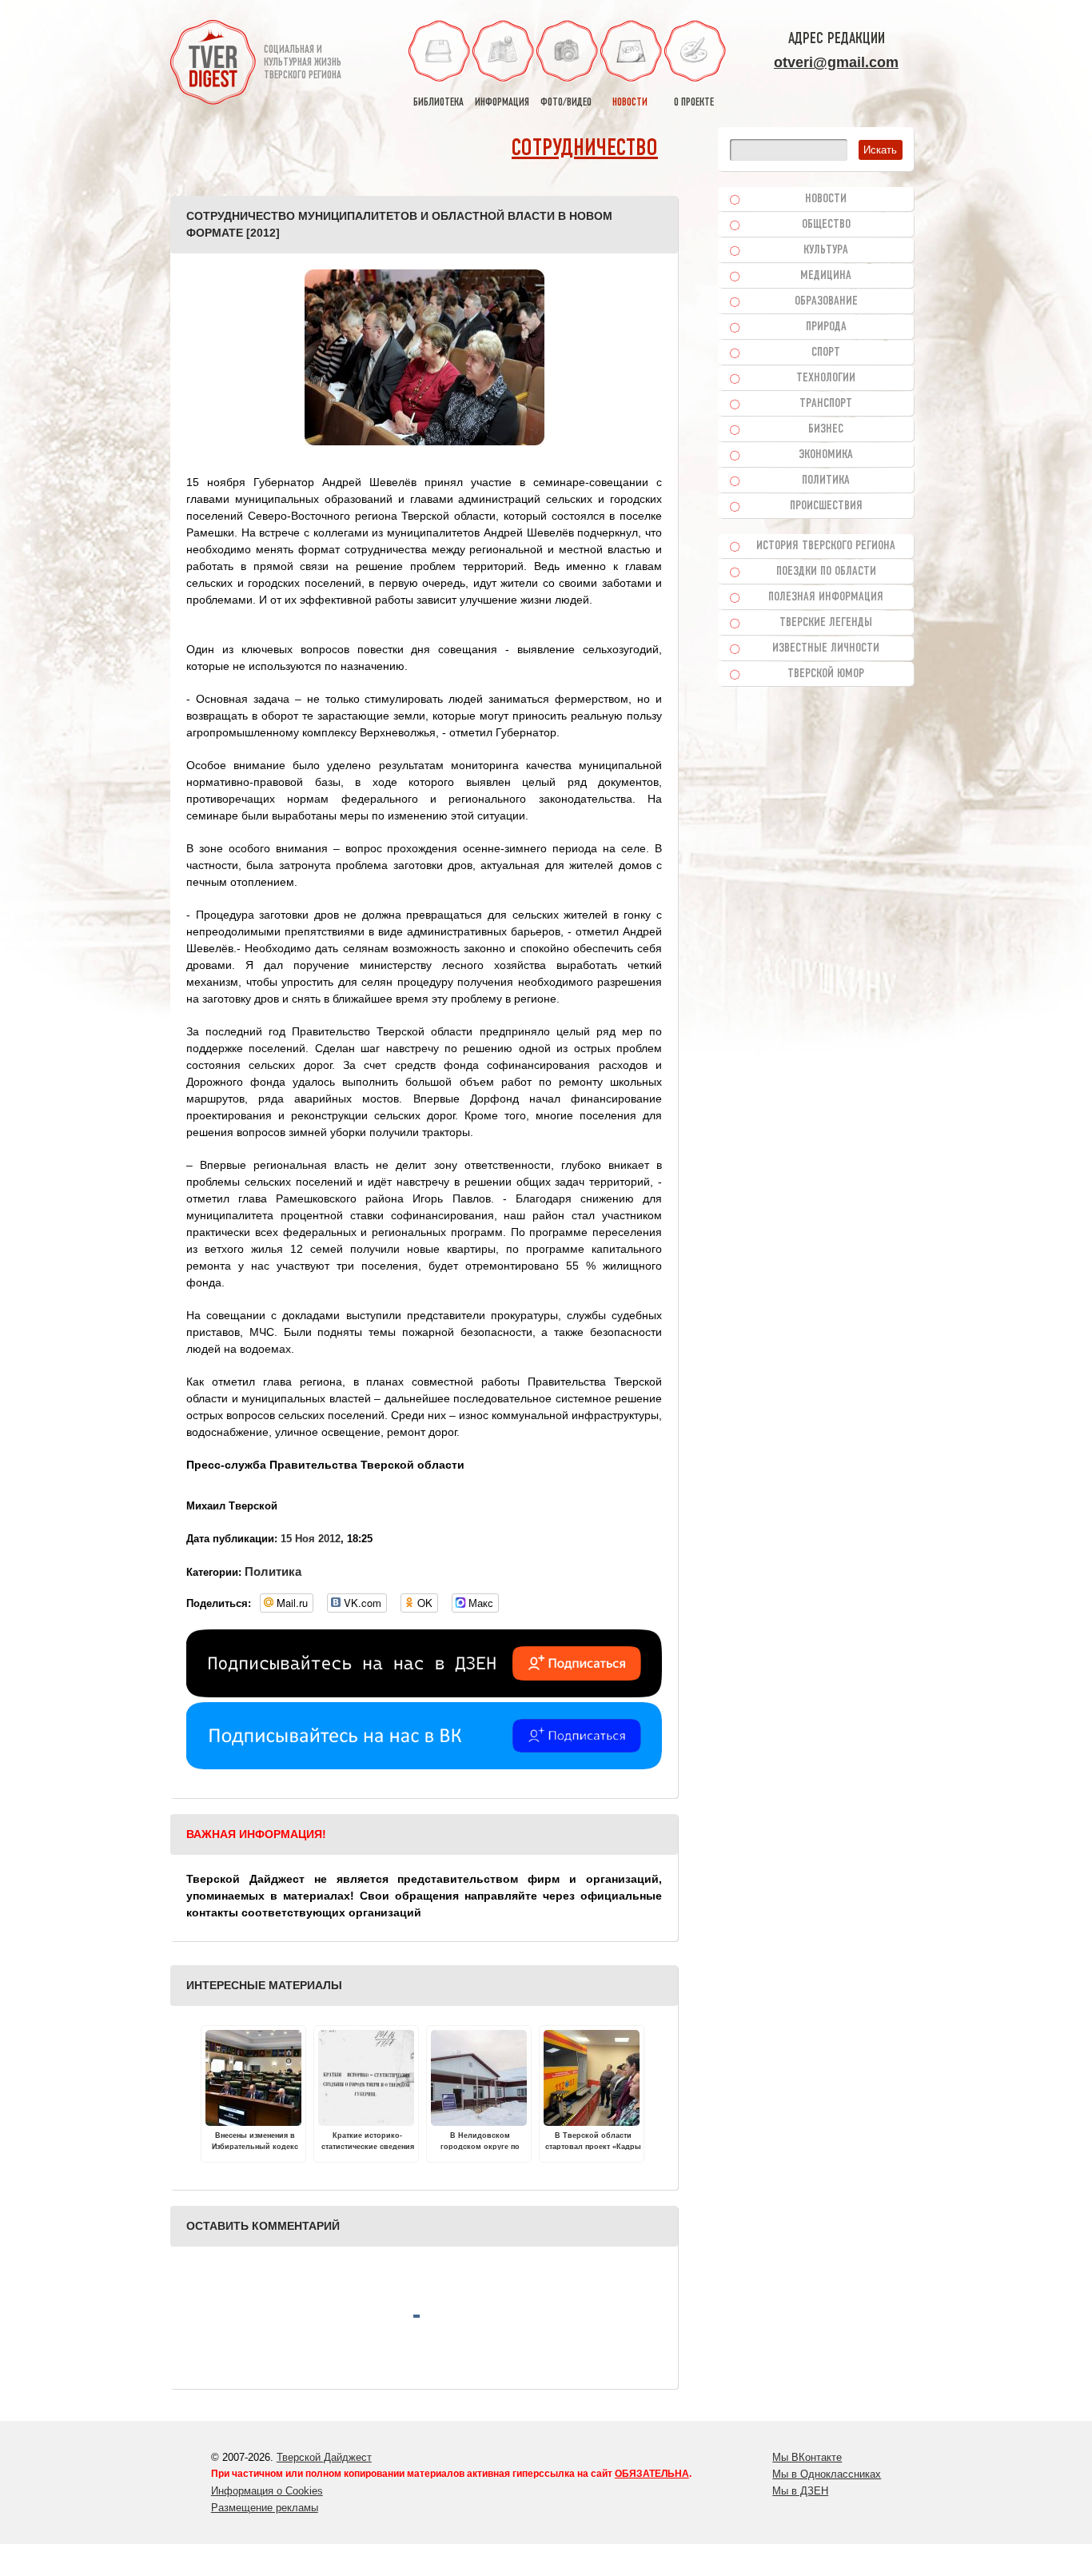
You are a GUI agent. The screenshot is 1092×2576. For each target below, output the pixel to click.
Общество (826, 225)
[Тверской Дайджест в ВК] (424, 1765)
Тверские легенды (826, 623)
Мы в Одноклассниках (827, 2474)
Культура (826, 250)
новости (630, 103)
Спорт (826, 353)
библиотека (438, 103)
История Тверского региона (826, 546)
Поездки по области (826, 572)
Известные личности (826, 648)
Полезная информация (826, 597)
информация (502, 103)
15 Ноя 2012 (311, 1539)
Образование (826, 301)
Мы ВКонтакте (807, 2457)
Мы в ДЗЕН (800, 2491)
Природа (826, 327)
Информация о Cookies (267, 2491)
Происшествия (826, 506)
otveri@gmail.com (836, 62)
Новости (826, 199)
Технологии (826, 378)
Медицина (826, 276)
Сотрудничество (585, 149)
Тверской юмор (826, 674)
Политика (273, 1571)
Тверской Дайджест (324, 2457)
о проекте (694, 103)
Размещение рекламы (265, 2508)
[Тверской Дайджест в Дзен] (424, 1693)
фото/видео (566, 103)
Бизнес (826, 429)
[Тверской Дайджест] (213, 65)
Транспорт (826, 404)
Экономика (826, 455)
